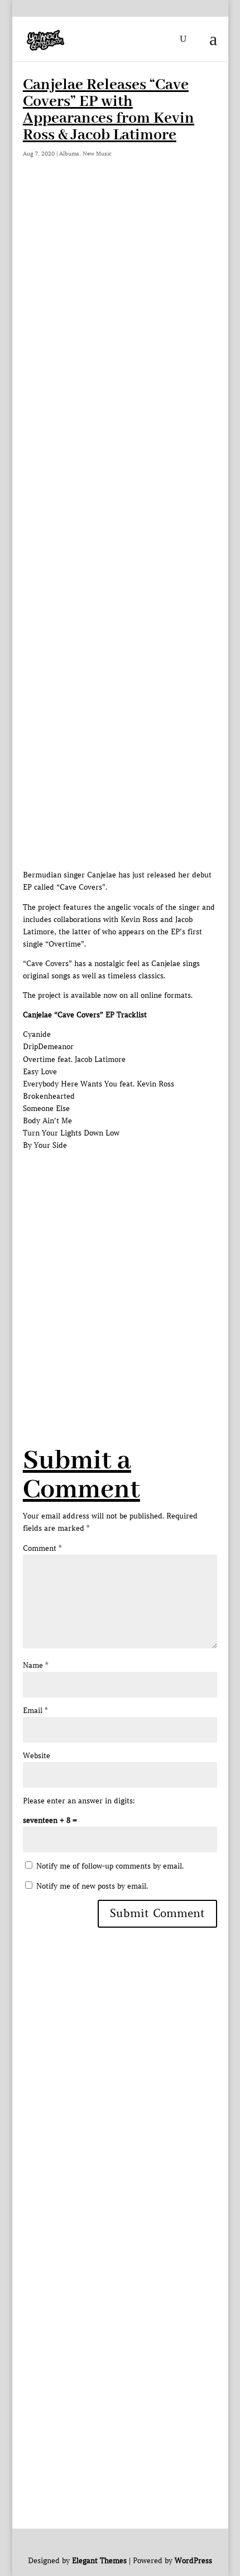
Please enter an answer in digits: (79, 1801)
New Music (97, 154)
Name (35, 1665)
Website (37, 1756)
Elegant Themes (99, 2561)
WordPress (193, 2561)
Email (35, 1711)
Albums (69, 154)
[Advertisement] (120, 312)
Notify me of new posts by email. (92, 1886)
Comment (42, 1548)
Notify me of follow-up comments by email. (110, 1866)
